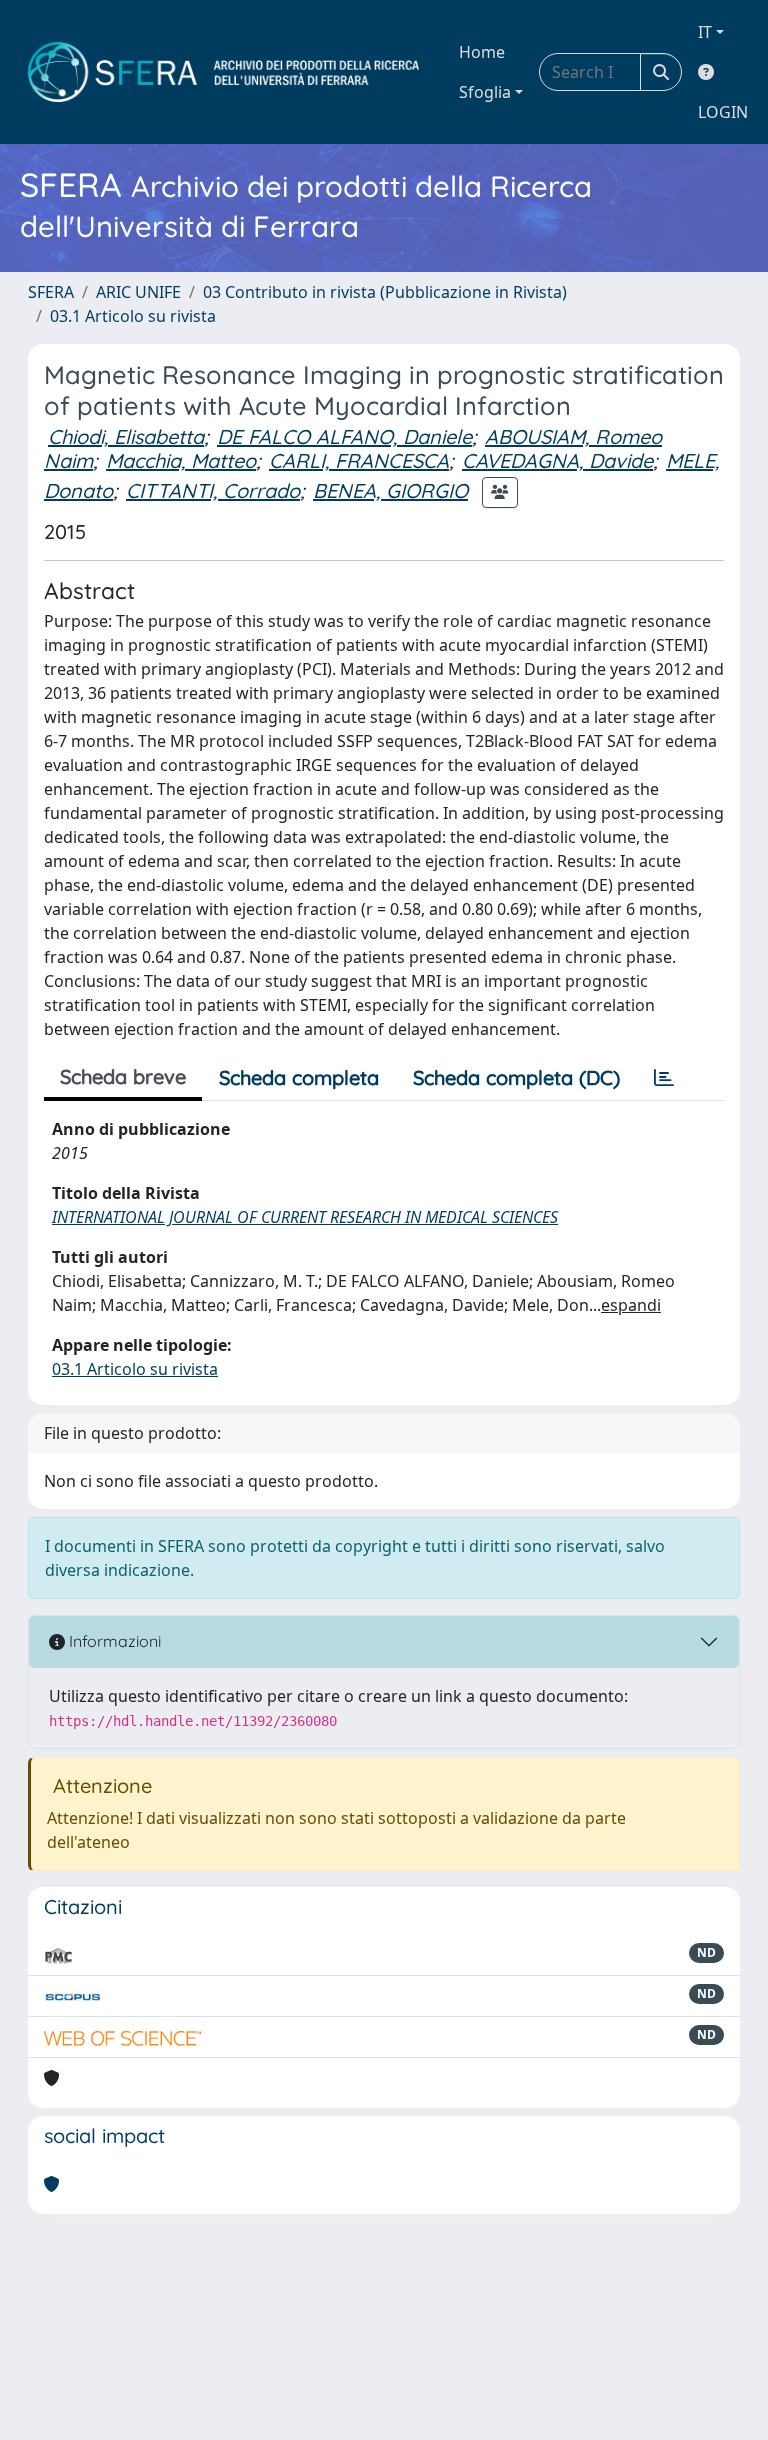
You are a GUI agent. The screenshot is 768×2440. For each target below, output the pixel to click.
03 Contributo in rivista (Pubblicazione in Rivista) (385, 292)
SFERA (51, 292)
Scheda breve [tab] (123, 1076)
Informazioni (113, 1641)
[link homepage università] (223, 72)
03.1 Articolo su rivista (133, 316)
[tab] (664, 1078)
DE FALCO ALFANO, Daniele (344, 436)
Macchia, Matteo (181, 460)
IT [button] (705, 32)
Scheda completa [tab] (299, 1077)
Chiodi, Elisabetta (126, 436)
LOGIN (723, 112)
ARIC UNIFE (138, 292)
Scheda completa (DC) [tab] (516, 1077)
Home (482, 52)
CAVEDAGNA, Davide (557, 460)
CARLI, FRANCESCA (359, 460)
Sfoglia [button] (485, 92)
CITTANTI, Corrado (213, 490)
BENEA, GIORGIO (390, 490)
